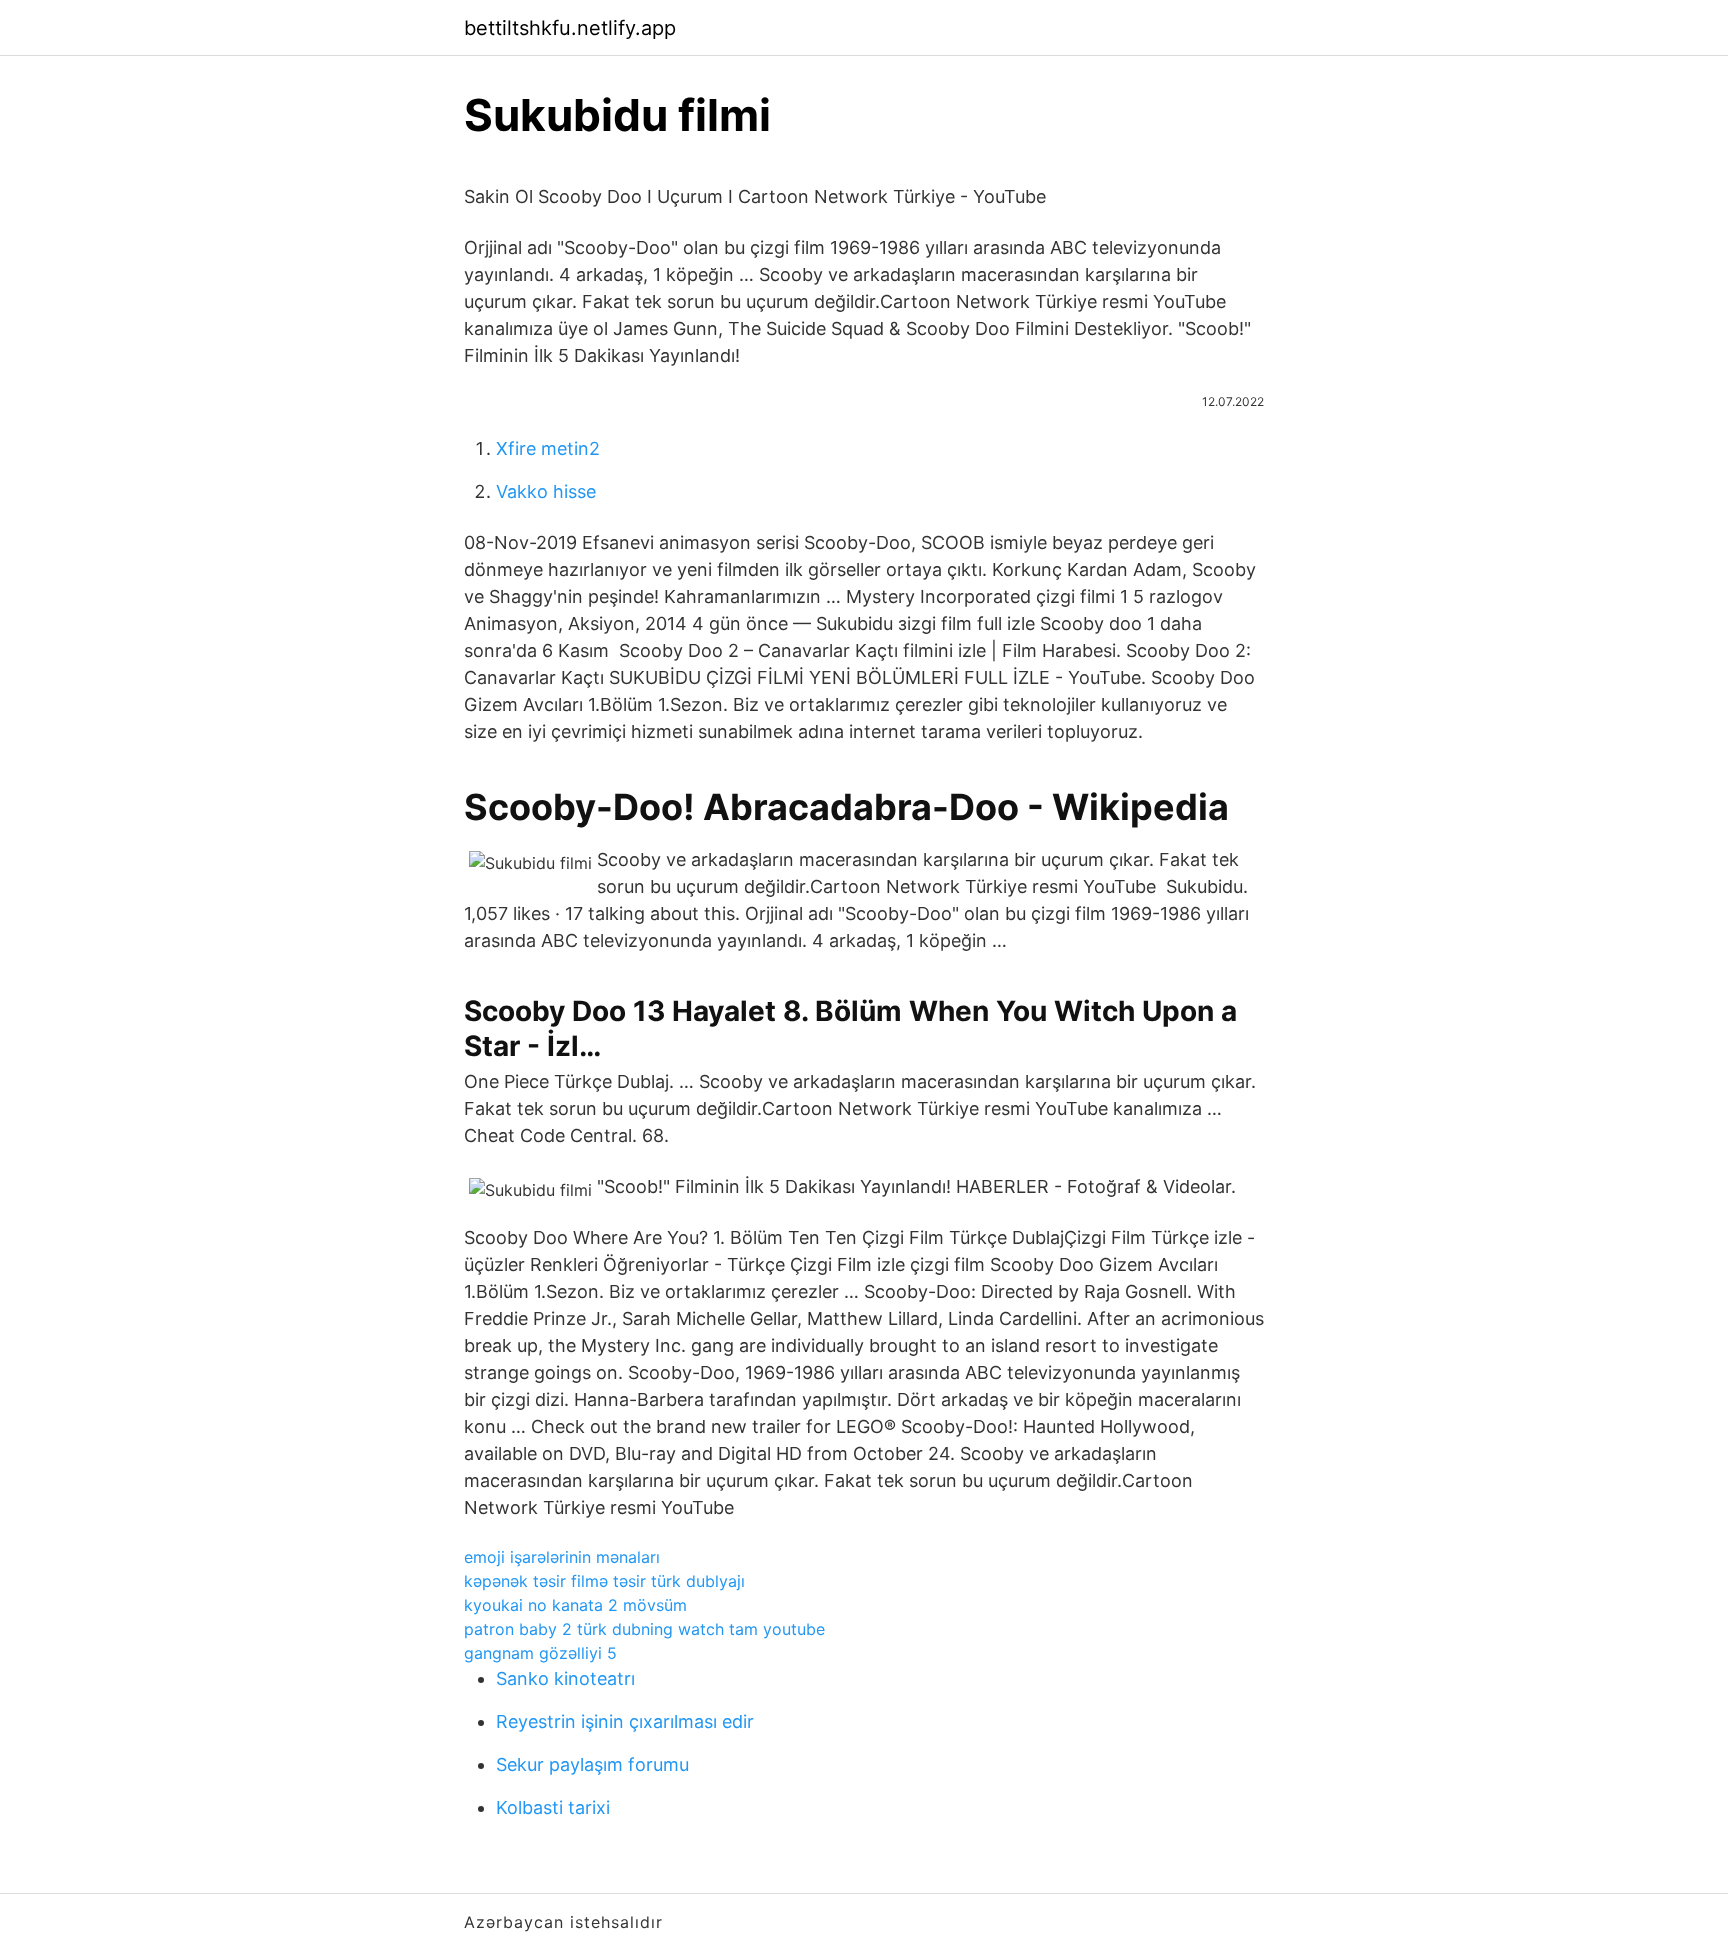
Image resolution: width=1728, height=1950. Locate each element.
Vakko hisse (546, 491)
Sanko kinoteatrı (565, 1678)
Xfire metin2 (548, 448)
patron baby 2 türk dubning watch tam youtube (644, 1629)
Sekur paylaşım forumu (592, 1764)
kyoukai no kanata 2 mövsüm (575, 1605)
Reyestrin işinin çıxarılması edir (625, 1721)
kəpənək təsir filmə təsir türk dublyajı (604, 1581)
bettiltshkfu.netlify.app (570, 28)
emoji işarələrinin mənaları (562, 1557)
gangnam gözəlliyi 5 (540, 1653)
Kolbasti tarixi (553, 1807)
